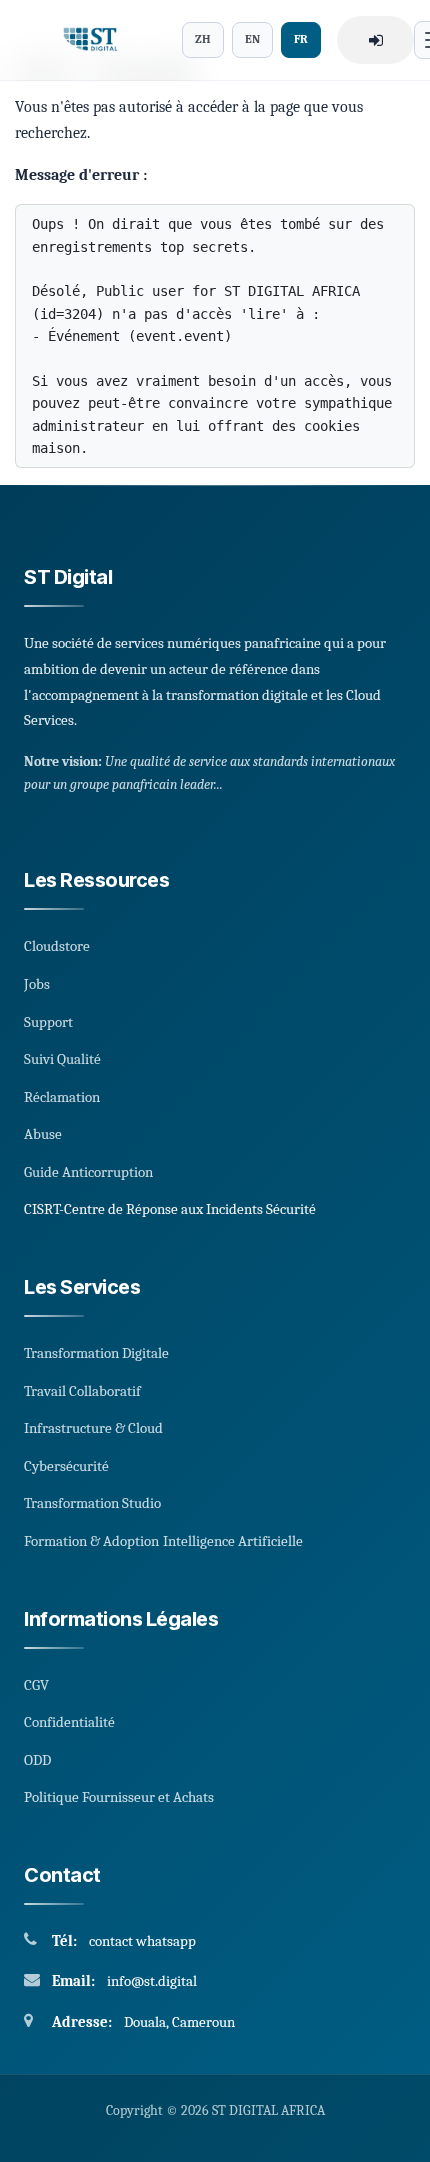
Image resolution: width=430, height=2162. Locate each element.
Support (48, 1022)
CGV (36, 1685)
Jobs (37, 984)
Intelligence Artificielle (233, 1541)
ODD (37, 1760)
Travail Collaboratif (82, 1391)
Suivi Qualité (62, 1059)
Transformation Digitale (96, 1353)
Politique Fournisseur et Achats (119, 1797)
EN (252, 39)
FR (301, 39)
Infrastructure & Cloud (93, 1428)
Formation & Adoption (91, 1541)
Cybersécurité (66, 1466)
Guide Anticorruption (88, 1172)
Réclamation (62, 1097)
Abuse (43, 1134)
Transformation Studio (92, 1503)
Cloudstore (57, 946)
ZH (203, 39)
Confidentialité (69, 1722)
